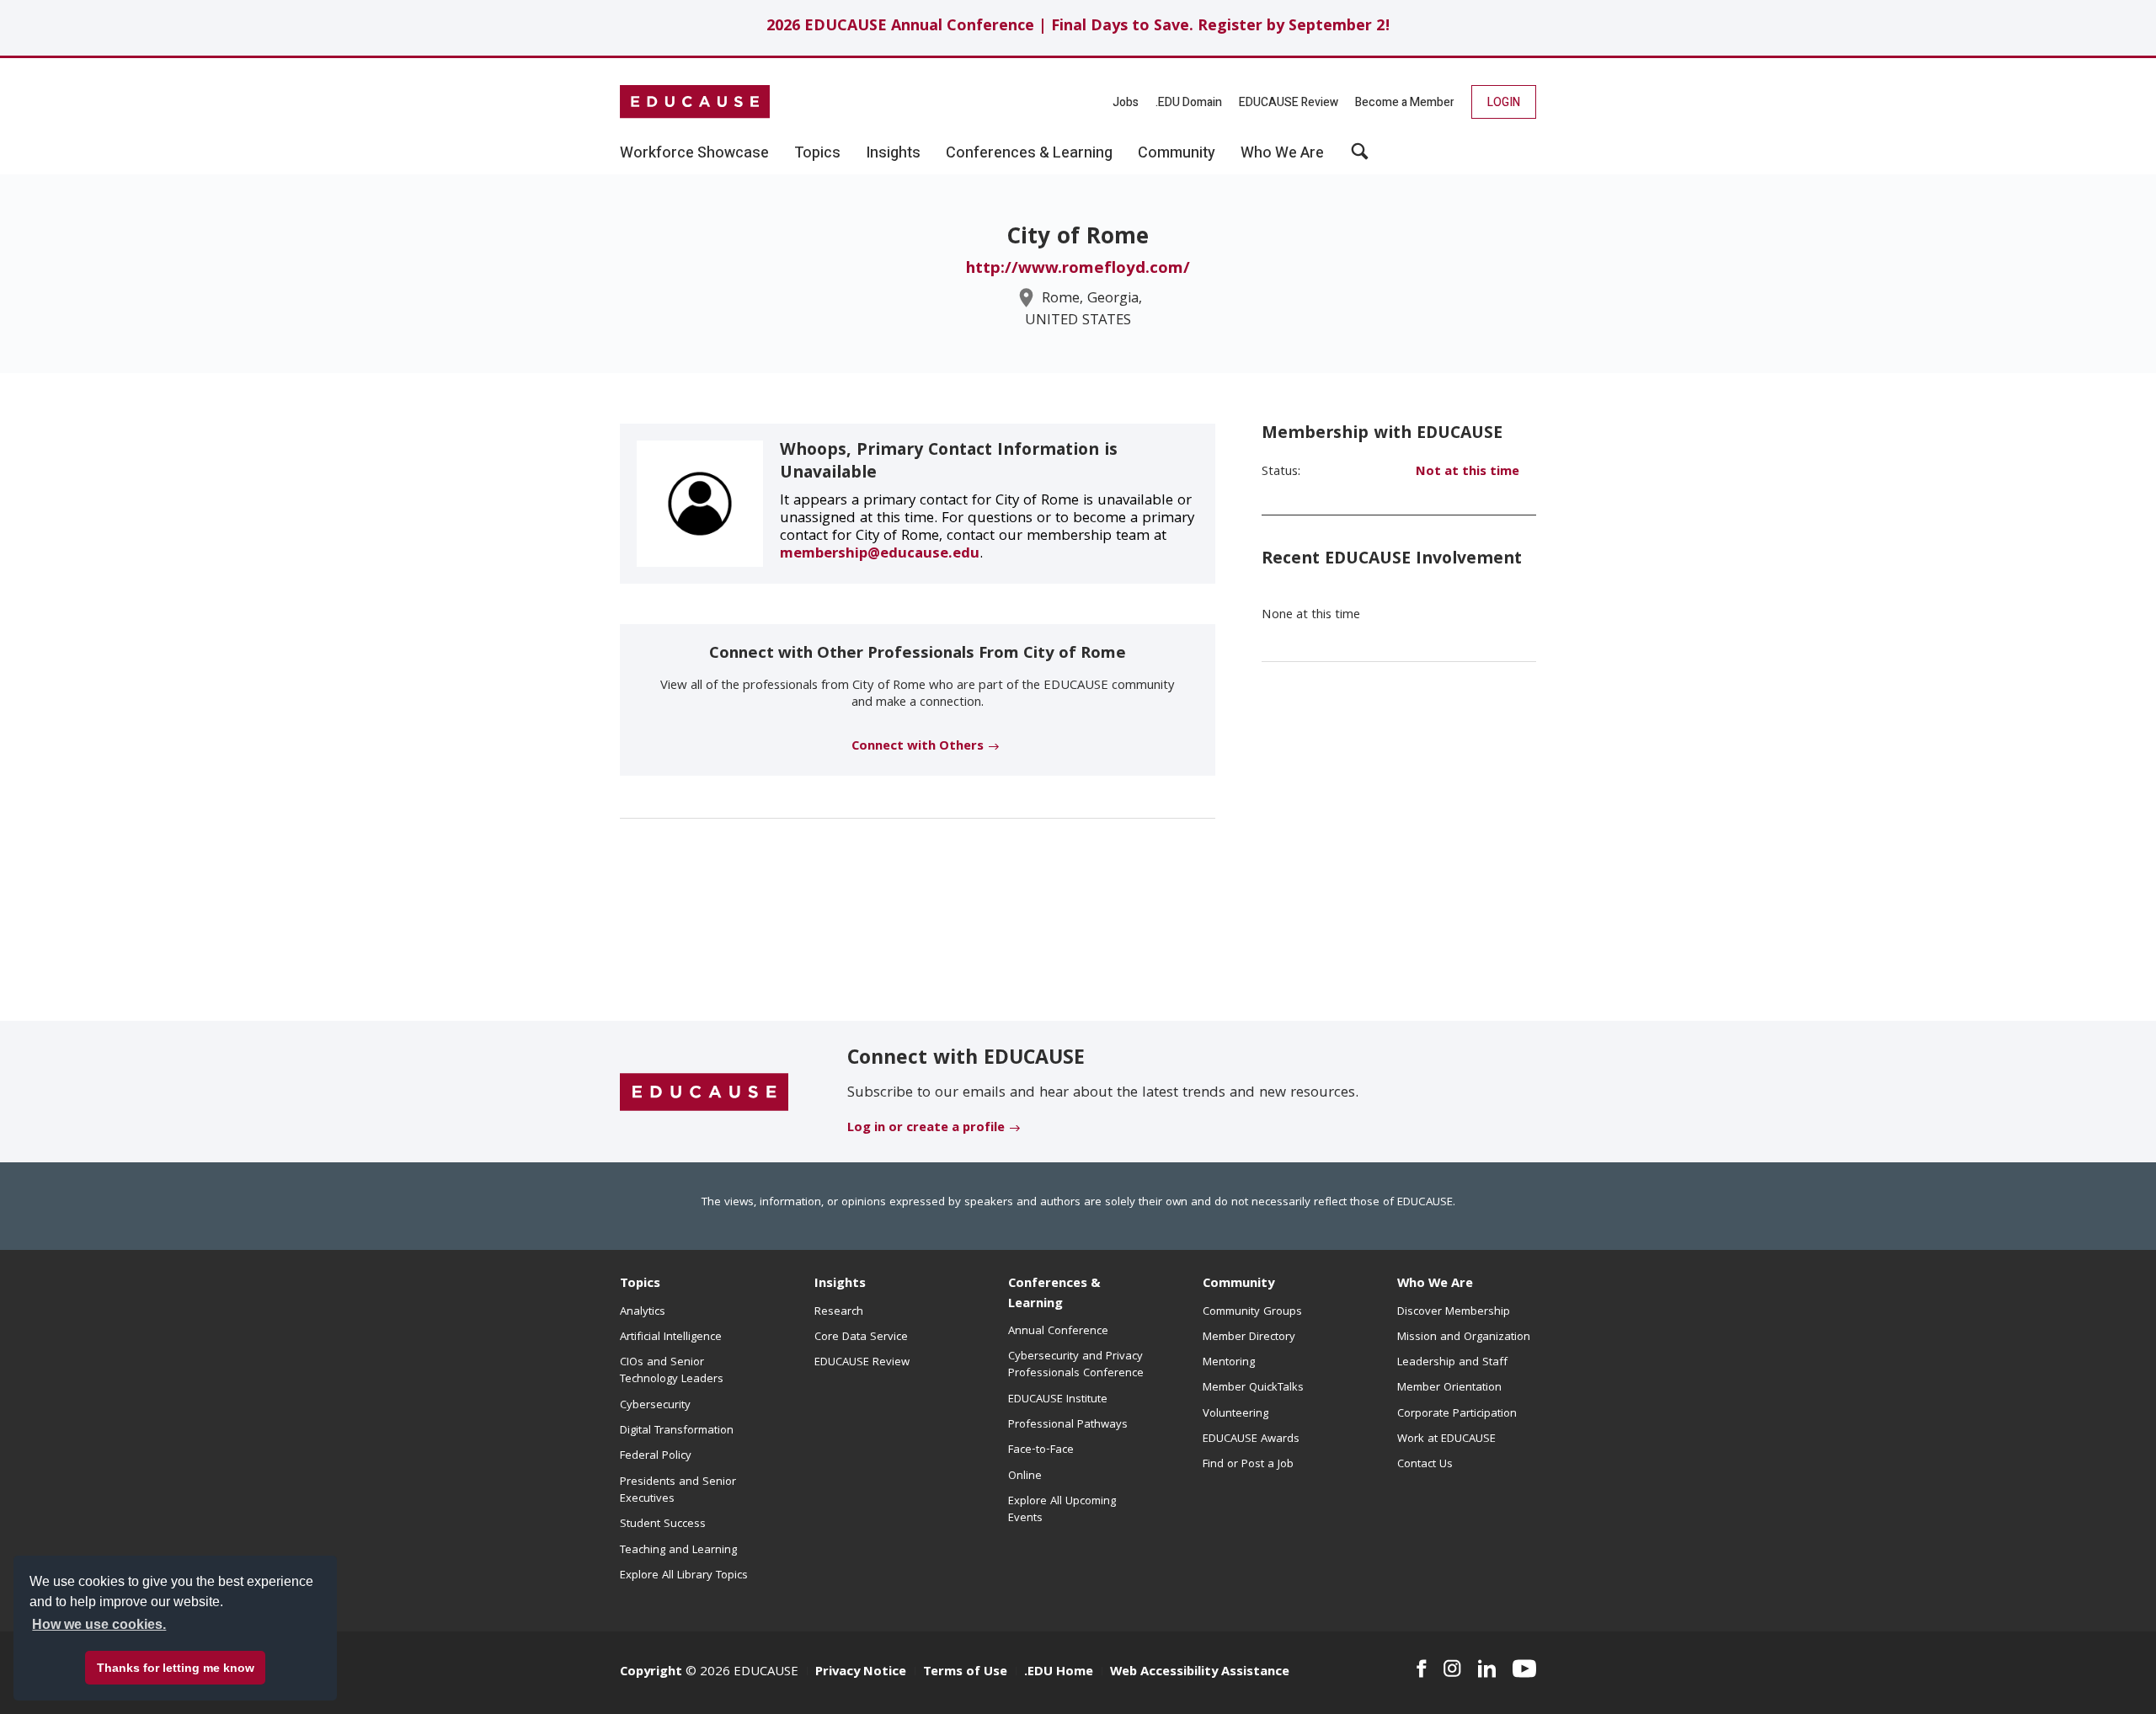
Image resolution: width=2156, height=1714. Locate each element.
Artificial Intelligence (671, 1338)
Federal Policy (656, 1456)
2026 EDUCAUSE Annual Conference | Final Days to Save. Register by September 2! (1078, 27)
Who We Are (1435, 1284)
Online (1025, 1476)
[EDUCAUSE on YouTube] (1524, 1669)
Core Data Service (861, 1338)
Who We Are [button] (1282, 153)
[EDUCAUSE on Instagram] (1452, 1669)
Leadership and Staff (1452, 1363)
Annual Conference (1058, 1332)
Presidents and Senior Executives (678, 1491)
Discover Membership (1454, 1312)
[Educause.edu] (704, 1092)
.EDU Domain (1189, 102)
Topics (640, 1284)
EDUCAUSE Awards (1251, 1439)
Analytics (643, 1312)
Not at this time (1468, 473)
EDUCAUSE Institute (1058, 1400)
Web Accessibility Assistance (1200, 1673)
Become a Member (1405, 102)
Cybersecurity (655, 1406)
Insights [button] (893, 153)
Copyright (651, 1673)
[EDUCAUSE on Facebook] (1421, 1669)
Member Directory (1249, 1338)
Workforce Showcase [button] (694, 153)
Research (839, 1312)
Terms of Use (965, 1673)
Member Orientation (1449, 1388)
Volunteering (1235, 1414)
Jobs (1126, 102)
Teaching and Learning (678, 1551)
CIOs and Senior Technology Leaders (672, 1371)
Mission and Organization (1464, 1338)
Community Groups (1252, 1312)
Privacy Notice (861, 1673)
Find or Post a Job (1248, 1465)
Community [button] (1177, 153)
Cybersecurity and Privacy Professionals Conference (1076, 1365)
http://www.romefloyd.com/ (1078, 270)
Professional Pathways (1068, 1425)
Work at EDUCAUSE (1446, 1439)
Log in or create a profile (926, 1129)
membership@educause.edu (880, 555)
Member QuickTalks (1253, 1388)
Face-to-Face (1041, 1450)
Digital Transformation (677, 1431)
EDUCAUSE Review (1289, 102)
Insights (840, 1284)
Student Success (663, 1524)
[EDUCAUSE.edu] (695, 102)
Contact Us (1425, 1465)
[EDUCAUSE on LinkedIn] (1487, 1669)
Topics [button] (817, 153)
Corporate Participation (1457, 1414)
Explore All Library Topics (684, 1576)
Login (1504, 102)
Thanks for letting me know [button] (176, 1668)
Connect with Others (918, 747)
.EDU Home (1059, 1673)
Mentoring (1229, 1363)
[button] (1360, 158)
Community (1238, 1284)
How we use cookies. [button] (99, 1624)
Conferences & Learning (1054, 1294)
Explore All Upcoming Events (1062, 1510)
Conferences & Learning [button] (1029, 153)
